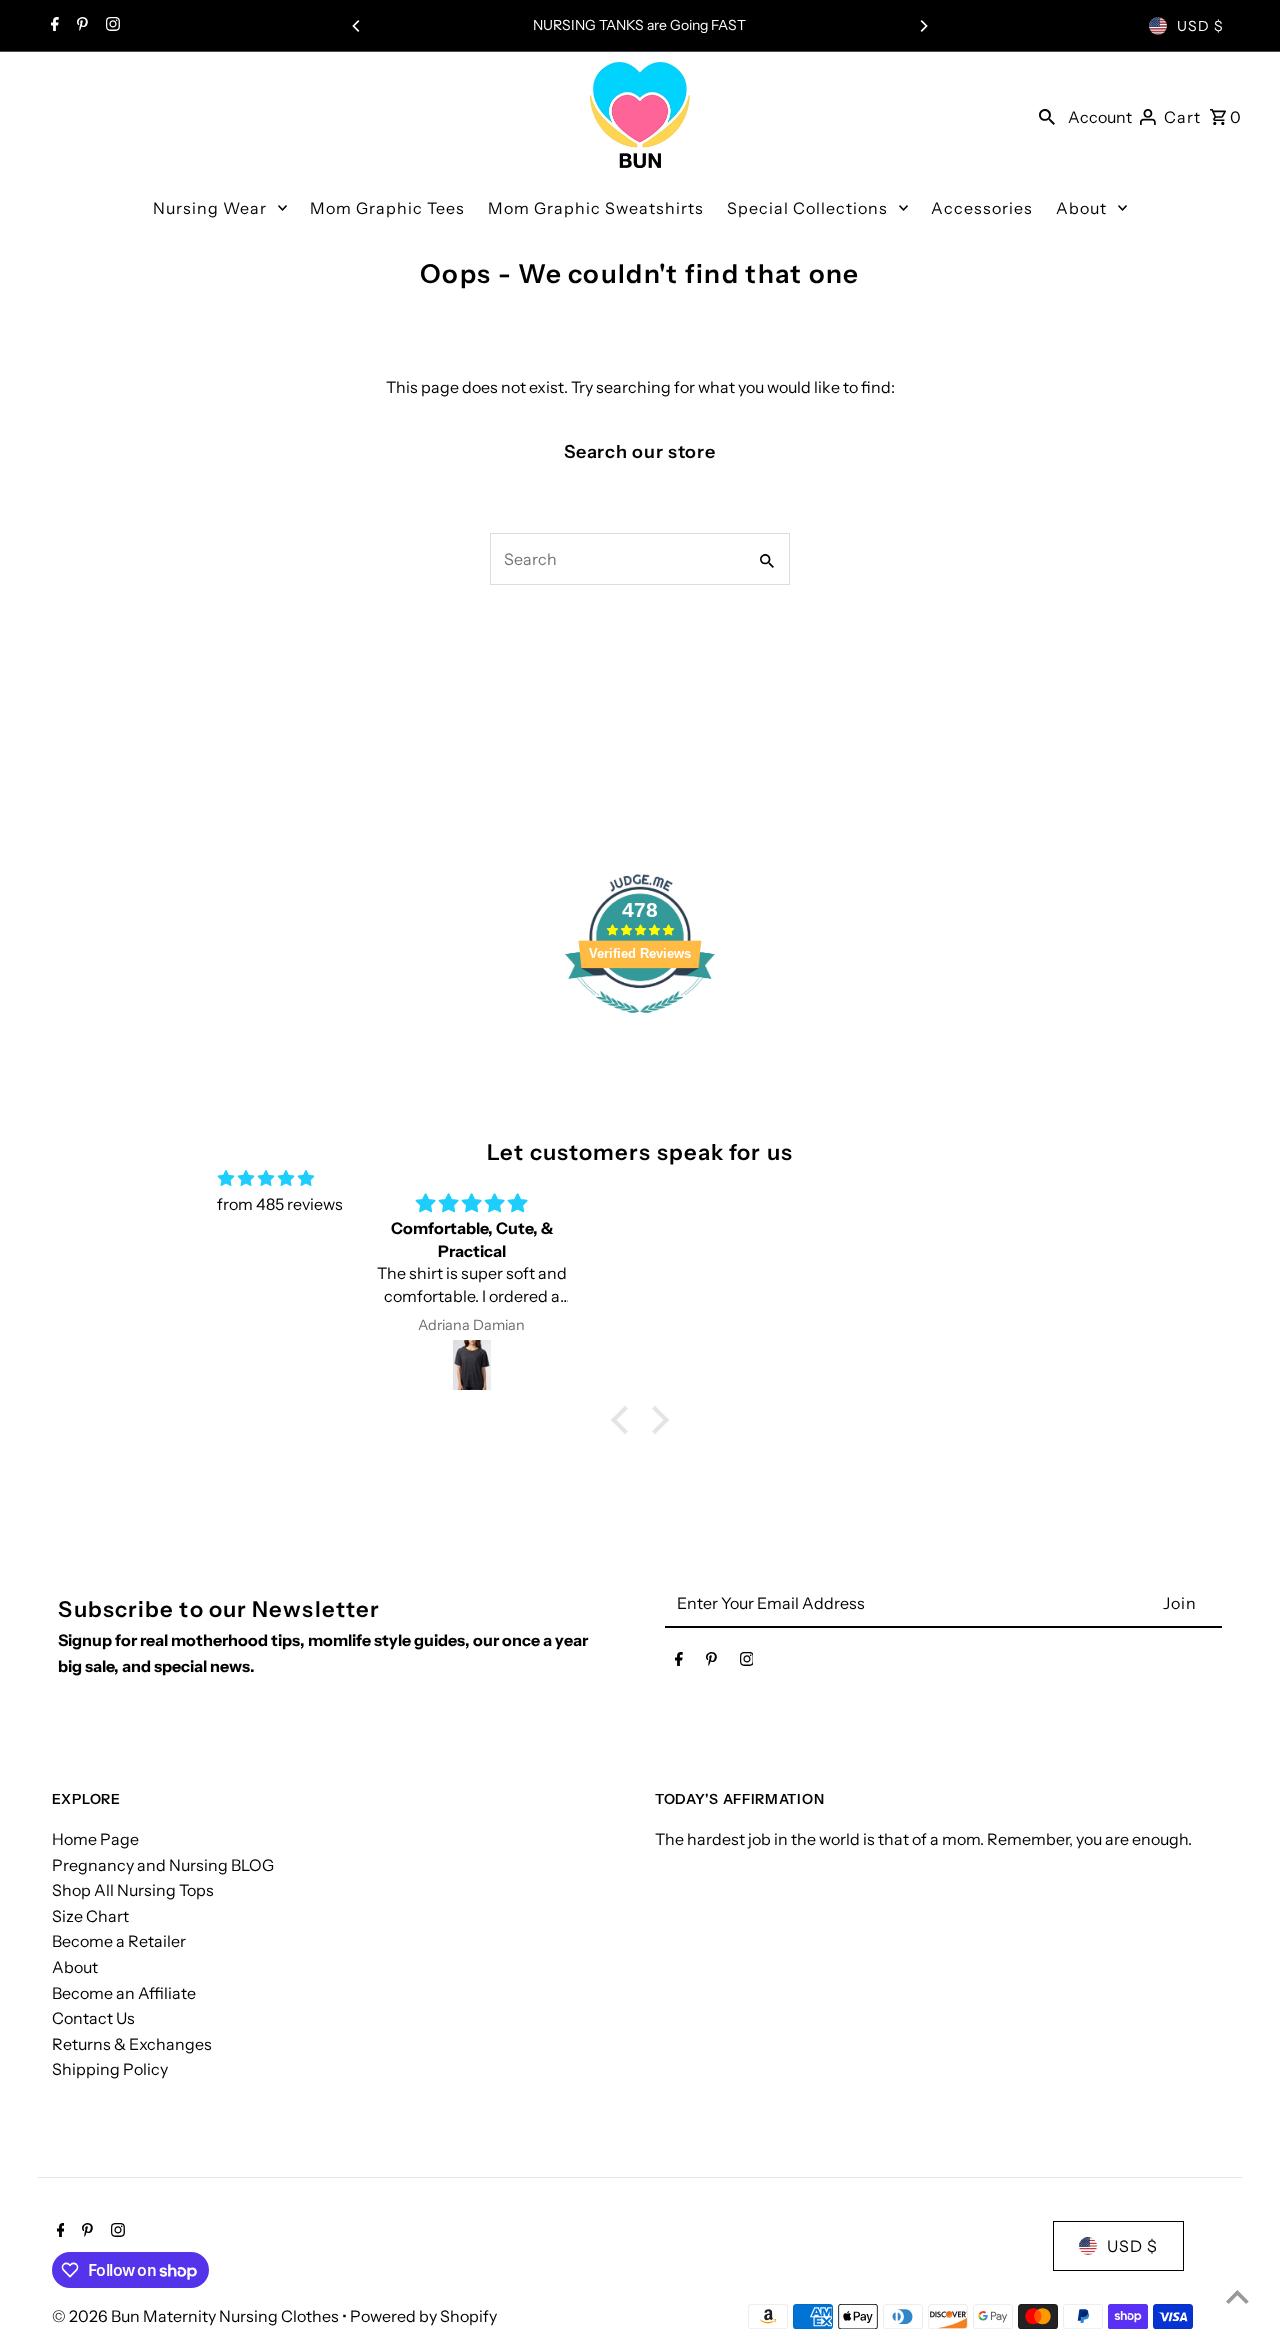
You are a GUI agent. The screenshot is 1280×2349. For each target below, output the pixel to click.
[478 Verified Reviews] (640, 1023)
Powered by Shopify (423, 2316)
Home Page (95, 1839)
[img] (266, 1179)
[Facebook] (52, 26)
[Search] (1047, 115)
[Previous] (357, 26)
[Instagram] (110, 26)
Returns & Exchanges (132, 2044)
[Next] (923, 26)
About (75, 1967)
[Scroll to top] (1237, 2296)
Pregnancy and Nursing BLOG (163, 1865)
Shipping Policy (110, 2069)
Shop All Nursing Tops (133, 1890)
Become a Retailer (119, 1941)
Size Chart (90, 1916)
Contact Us (93, 2018)
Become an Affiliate (124, 1993)
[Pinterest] (80, 26)
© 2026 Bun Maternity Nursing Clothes (197, 2316)
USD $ (1200, 26)
